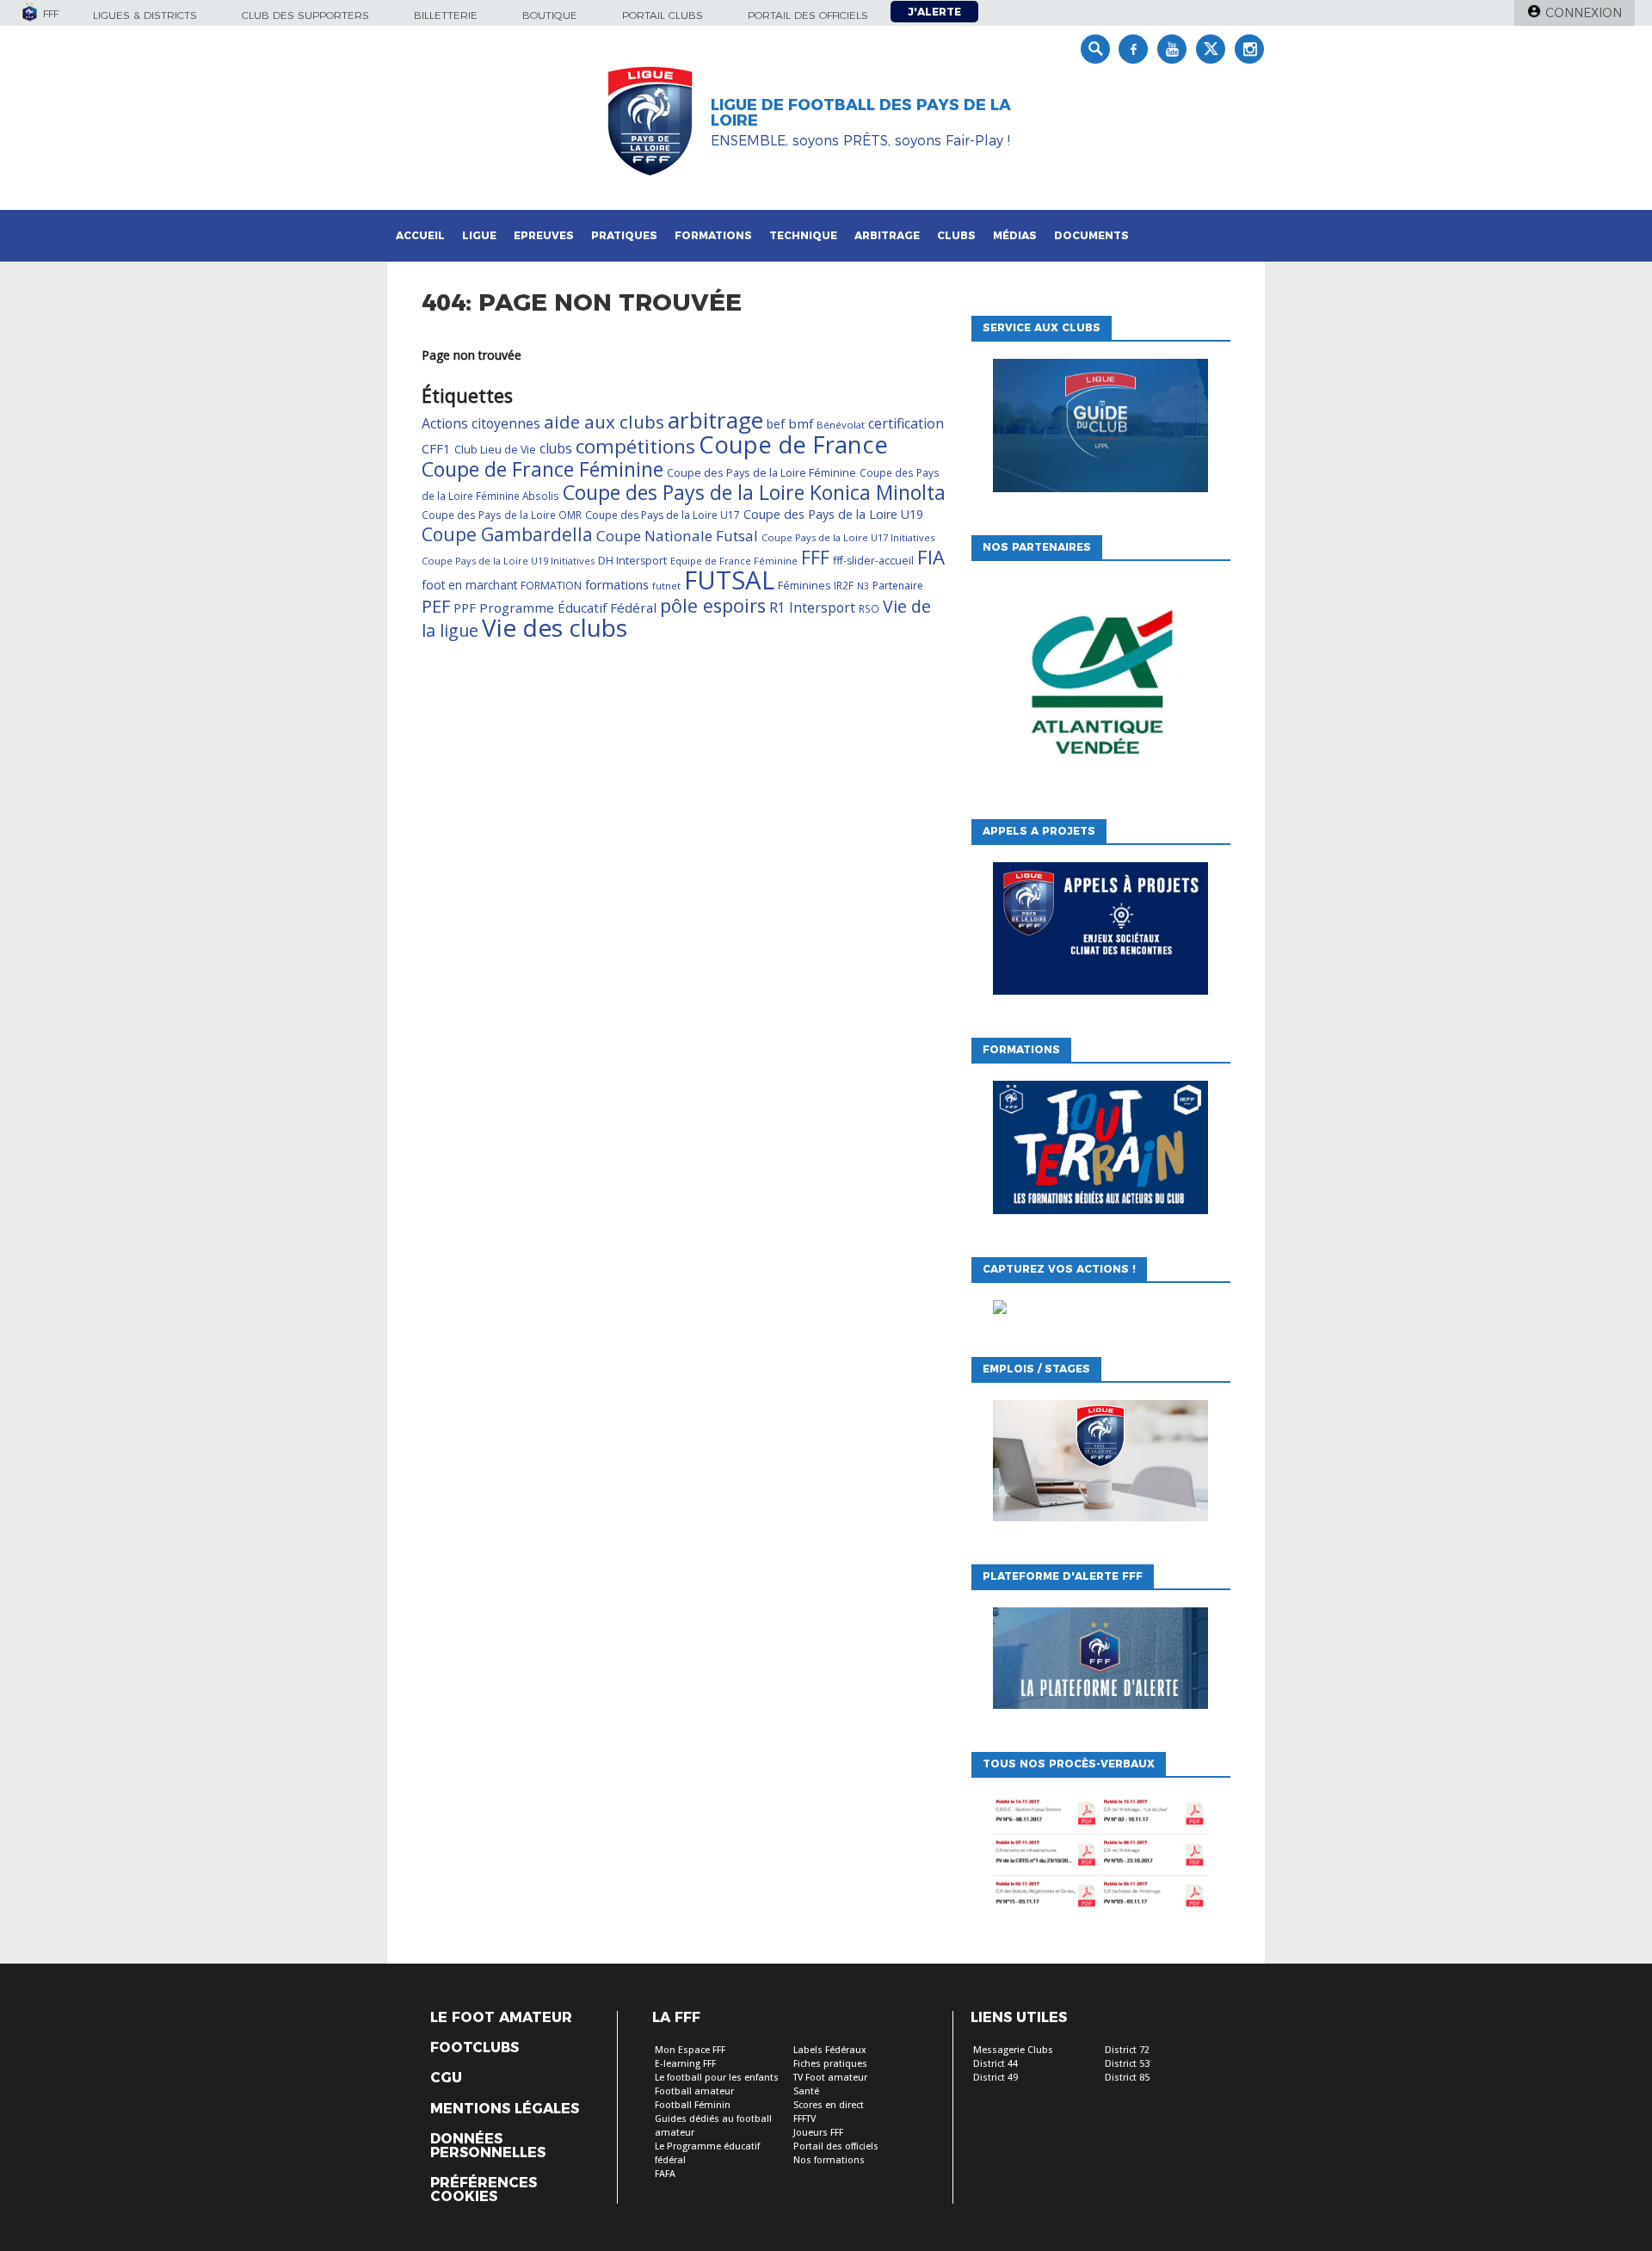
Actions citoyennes (481, 423)
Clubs (956, 235)
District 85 (1127, 2078)
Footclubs (475, 2048)
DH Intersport (632, 561)
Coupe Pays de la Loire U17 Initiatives (848, 537)
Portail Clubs (663, 15)
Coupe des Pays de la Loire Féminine (761, 472)
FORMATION (551, 586)
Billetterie (446, 15)
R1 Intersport (812, 607)
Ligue (479, 235)
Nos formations (829, 2160)
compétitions (635, 446)
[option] (1100, 686)
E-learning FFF (685, 2064)
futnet (666, 586)
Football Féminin (693, 2105)
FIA (931, 557)
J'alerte (934, 12)
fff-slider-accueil (873, 561)
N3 (863, 586)
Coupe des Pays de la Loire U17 (663, 515)
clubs (556, 448)
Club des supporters (305, 15)
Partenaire (898, 586)
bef (776, 424)
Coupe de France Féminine (542, 469)
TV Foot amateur (830, 2078)
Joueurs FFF (818, 2133)
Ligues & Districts (145, 15)
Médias (1015, 235)
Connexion (1584, 13)
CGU (446, 2078)
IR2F (844, 586)
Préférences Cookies (484, 2190)
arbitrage (715, 420)
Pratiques (624, 235)
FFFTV (804, 2119)
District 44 (996, 2064)
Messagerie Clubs (1013, 2050)
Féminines (804, 586)
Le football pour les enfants (717, 2078)
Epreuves (544, 235)
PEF (436, 606)
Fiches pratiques (830, 2064)
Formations (713, 235)
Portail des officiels (808, 15)
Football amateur (694, 2091)
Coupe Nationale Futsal (677, 536)
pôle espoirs (713, 605)
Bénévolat (841, 425)
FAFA (665, 2174)
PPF (465, 607)
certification (906, 423)
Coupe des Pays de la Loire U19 (833, 514)
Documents (1091, 235)
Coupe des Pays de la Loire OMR (502, 515)
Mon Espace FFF (690, 2050)
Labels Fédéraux (830, 2050)
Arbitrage (887, 235)
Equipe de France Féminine (734, 561)
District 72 (1127, 2050)
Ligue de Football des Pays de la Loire (861, 113)
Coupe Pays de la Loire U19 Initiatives (508, 561)
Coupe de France (793, 444)
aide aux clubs (604, 422)
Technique (803, 235)
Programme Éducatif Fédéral (568, 607)
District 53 (1127, 2064)
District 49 (996, 2078)
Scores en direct (829, 2105)
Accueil (420, 235)
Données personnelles (488, 2146)
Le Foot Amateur (501, 2018)
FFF (815, 558)
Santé (806, 2091)
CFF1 (436, 448)
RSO (869, 608)
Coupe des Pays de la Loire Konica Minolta (754, 492)
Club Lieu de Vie (495, 450)
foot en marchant (469, 585)
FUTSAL (729, 580)
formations (617, 584)
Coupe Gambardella (507, 534)
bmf (801, 423)
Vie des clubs (555, 627)
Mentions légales (505, 2109)
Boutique (550, 15)
